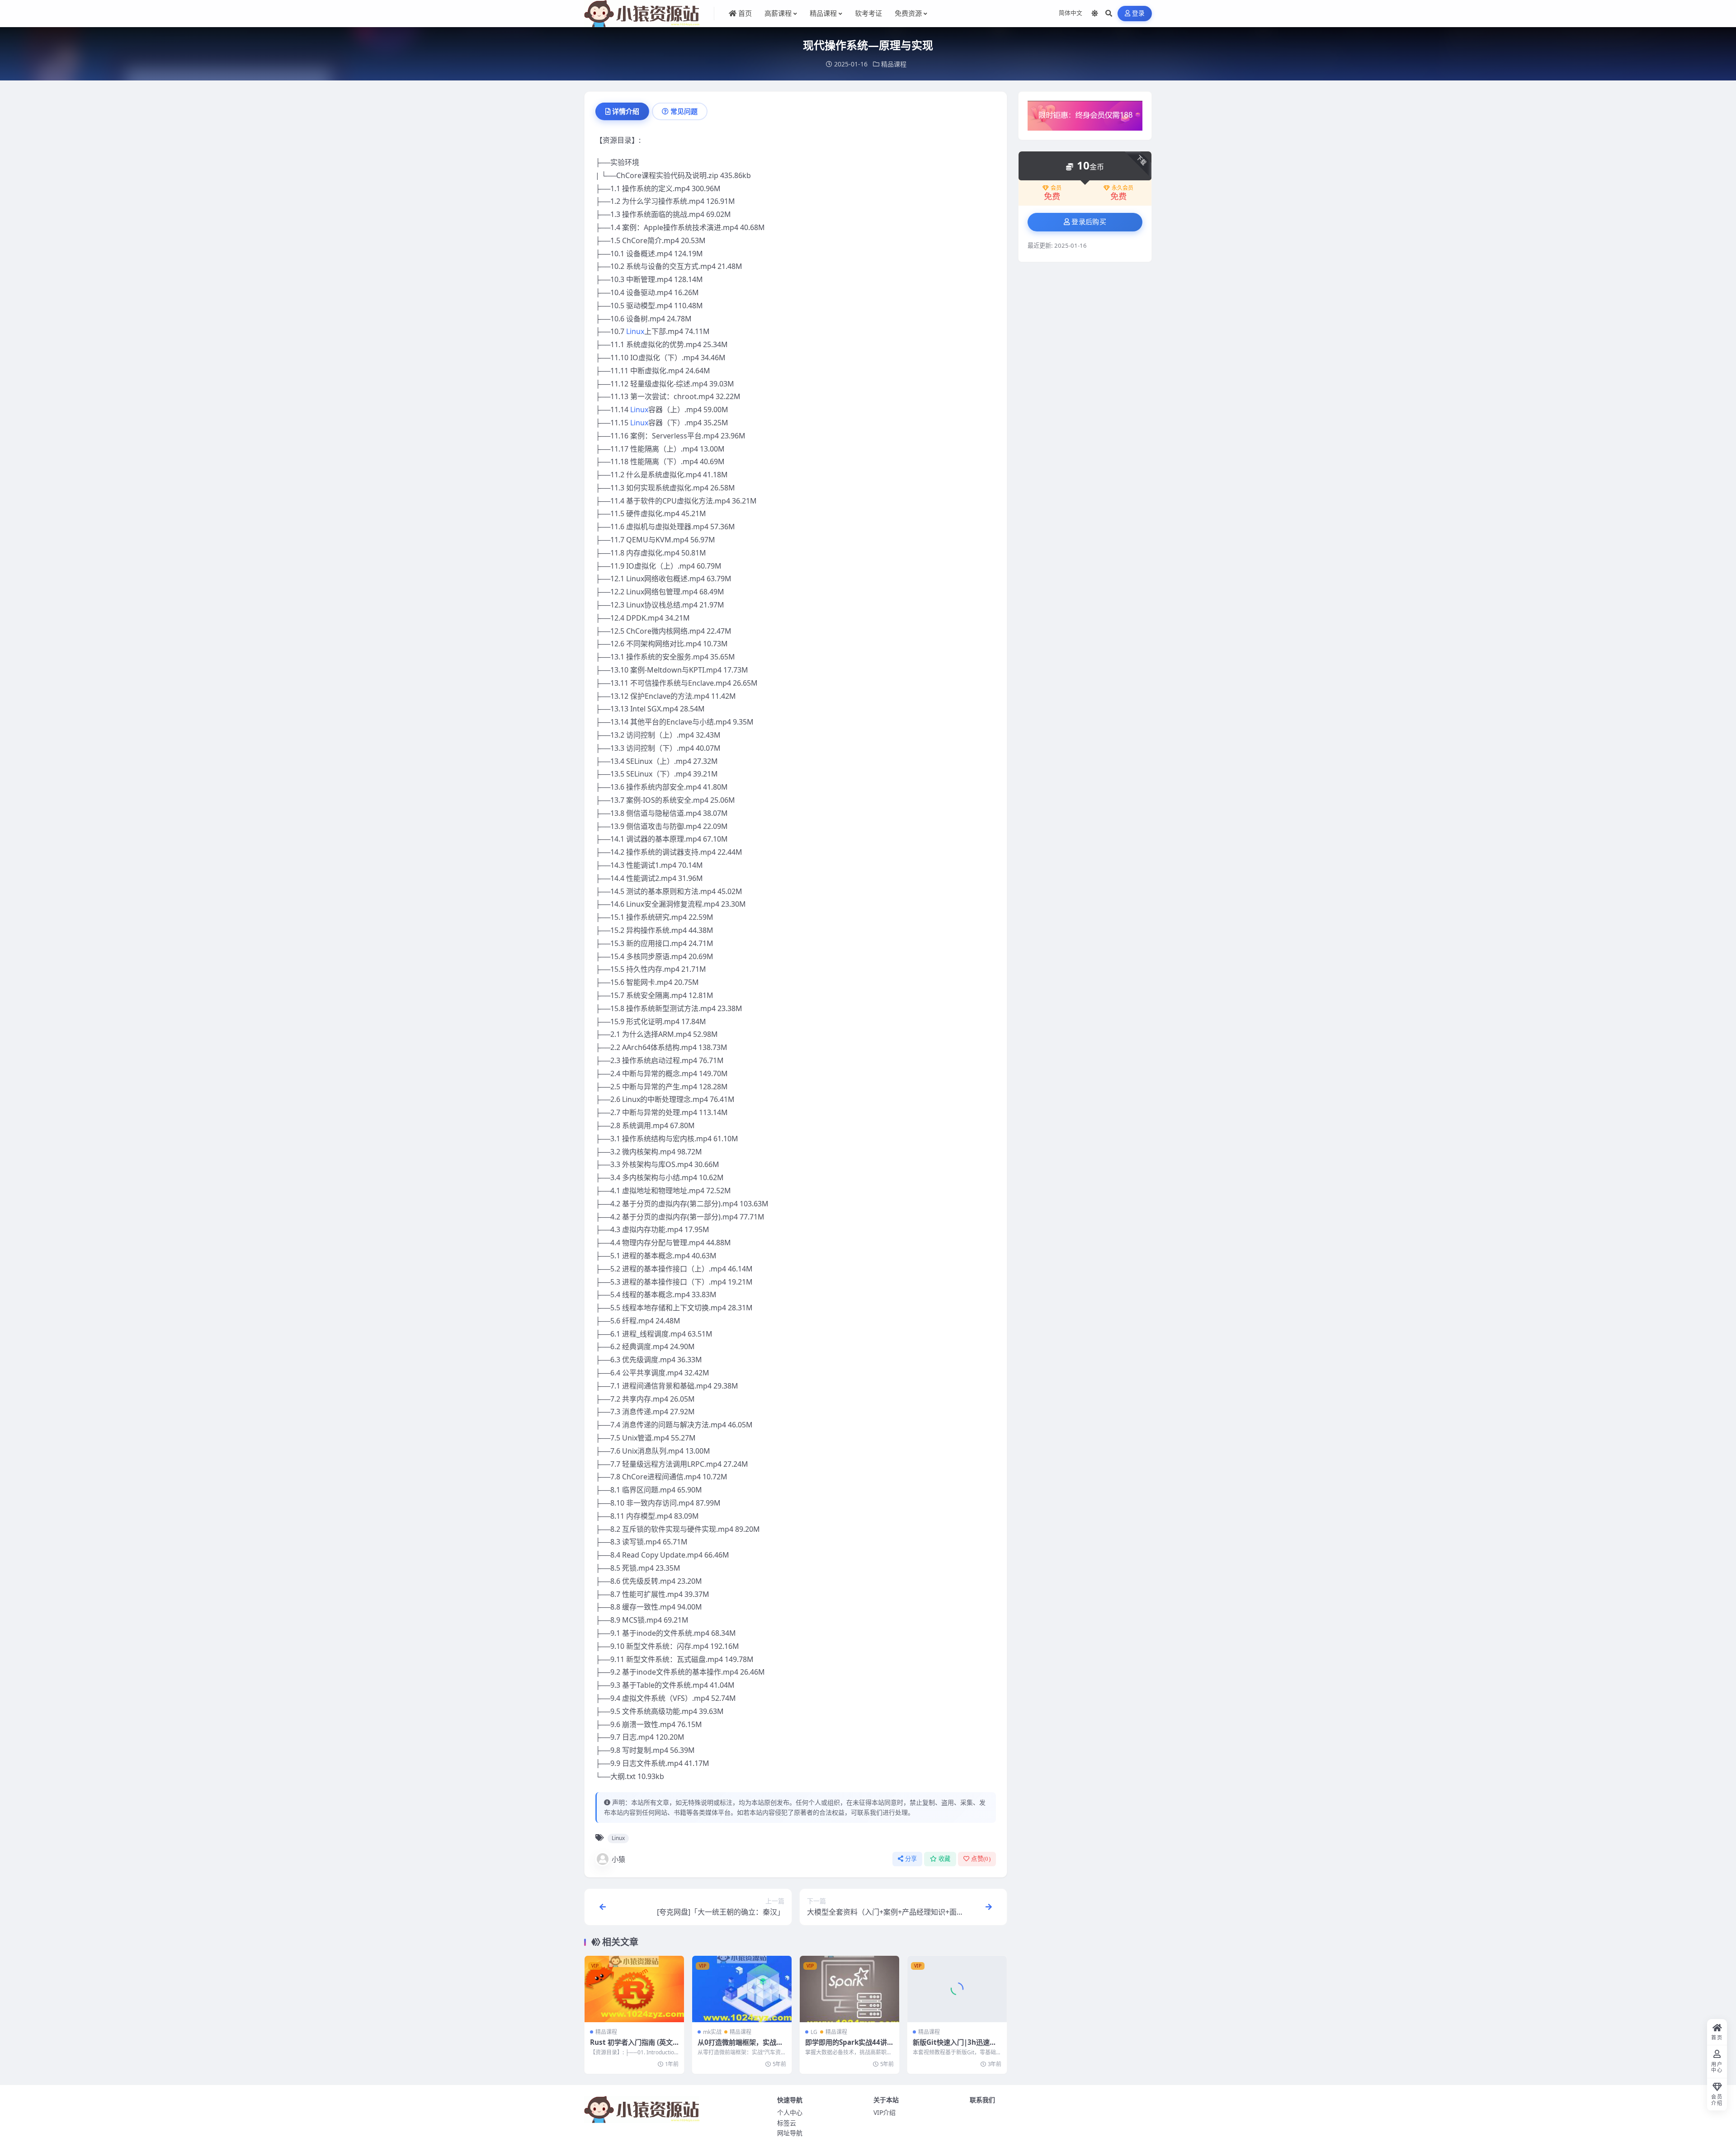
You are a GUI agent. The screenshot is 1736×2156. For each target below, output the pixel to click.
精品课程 (894, 64)
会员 (1056, 188)
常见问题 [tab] (684, 111)
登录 (1139, 13)
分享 (911, 1859)
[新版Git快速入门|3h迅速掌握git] (957, 1989)
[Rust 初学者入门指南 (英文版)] (634, 1989)
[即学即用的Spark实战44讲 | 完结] (849, 1989)
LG (814, 2032)
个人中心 (790, 2112)
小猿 (618, 1859)
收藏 (945, 1859)
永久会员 (1123, 188)
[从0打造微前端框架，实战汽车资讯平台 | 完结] (742, 1989)
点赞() (981, 1859)
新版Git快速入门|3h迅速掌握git (955, 2047)
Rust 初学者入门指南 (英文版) (631, 2047)
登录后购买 (1089, 222)
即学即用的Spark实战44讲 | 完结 (849, 2047)
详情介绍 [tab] (626, 111)
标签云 (787, 2123)
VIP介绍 (885, 2112)
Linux (635, 331)
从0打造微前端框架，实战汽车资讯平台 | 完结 (740, 2047)
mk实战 (712, 2032)
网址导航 (790, 2133)
